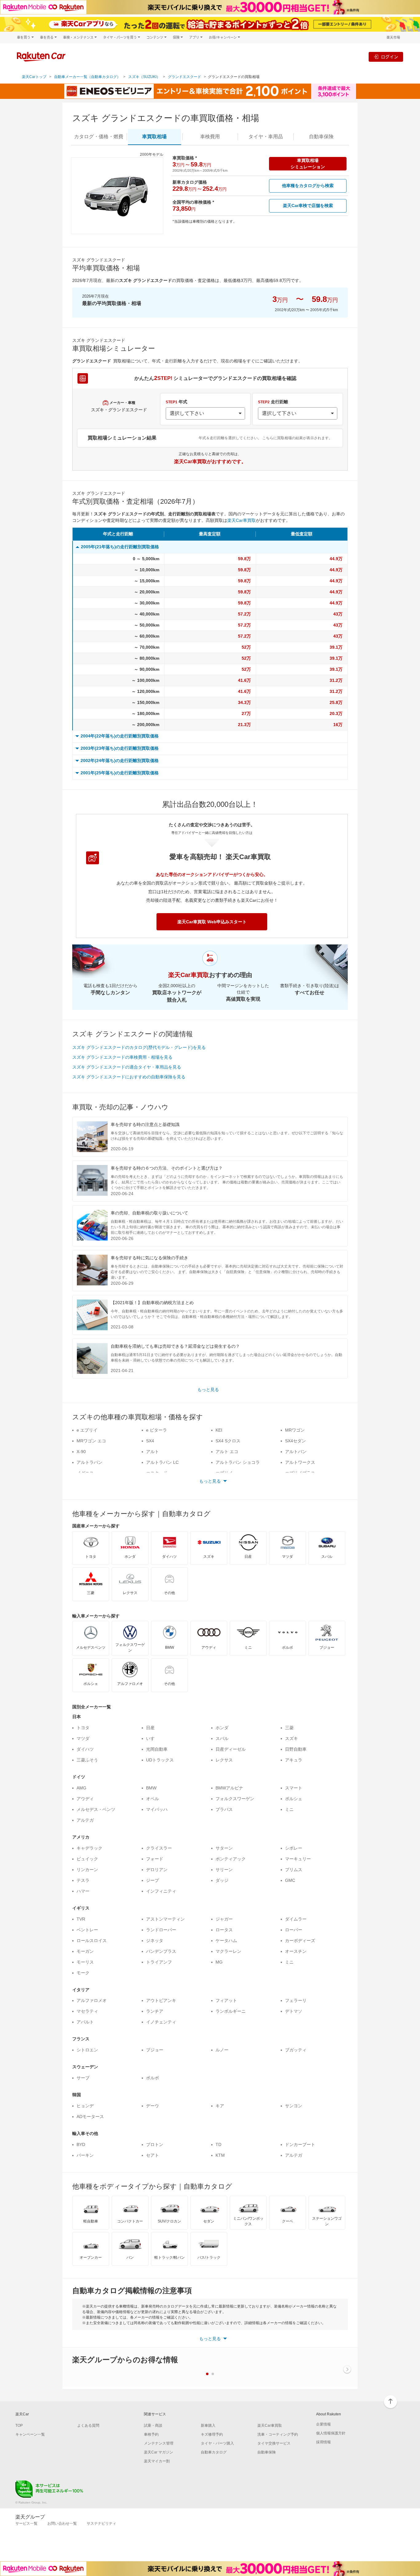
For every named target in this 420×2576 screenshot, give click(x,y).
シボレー (294, 1848)
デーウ (153, 2106)
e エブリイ (87, 1430)
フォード (155, 1859)
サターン (224, 1848)
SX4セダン (295, 1441)
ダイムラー (296, 1919)
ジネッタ (155, 1941)
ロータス (224, 1930)
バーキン (85, 2155)
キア (220, 2106)
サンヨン (294, 2106)
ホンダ (222, 1728)
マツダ (83, 1738)
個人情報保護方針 (331, 2433)
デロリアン (157, 1870)
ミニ (289, 1809)
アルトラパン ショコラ (238, 1462)
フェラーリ (296, 2000)
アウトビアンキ (161, 2000)
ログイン (390, 57)
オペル (153, 1799)
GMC (290, 1880)
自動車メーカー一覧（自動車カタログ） (87, 77)
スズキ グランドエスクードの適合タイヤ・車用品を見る (127, 1067)
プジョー (155, 2050)
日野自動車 (296, 1749)
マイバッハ (157, 1809)
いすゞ (153, 1738)
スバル (222, 1738)
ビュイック (87, 1859)
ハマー (83, 1891)
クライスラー (159, 1848)
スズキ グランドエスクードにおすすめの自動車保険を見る (129, 1077)
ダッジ (222, 1880)
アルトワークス (300, 1462)
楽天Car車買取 (242, 520)
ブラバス (224, 1809)
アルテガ (85, 1820)
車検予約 (151, 2434)
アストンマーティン (165, 1919)
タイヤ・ (266, 137)
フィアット (226, 2000)
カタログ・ (99, 137)
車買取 (154, 137)
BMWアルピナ (229, 1788)
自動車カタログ (214, 2452)
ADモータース (90, 2117)
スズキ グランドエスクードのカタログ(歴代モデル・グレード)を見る (139, 1047)
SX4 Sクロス (228, 1441)
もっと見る (208, 1390)
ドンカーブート (300, 2144)
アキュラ (294, 1760)
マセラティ (87, 2011)
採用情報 (323, 2442)
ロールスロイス (92, 1941)
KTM (220, 2155)
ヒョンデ (85, 2106)
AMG (81, 1788)
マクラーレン (228, 1951)
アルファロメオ (92, 2000)
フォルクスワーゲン (235, 1799)
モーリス (85, 1962)
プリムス (294, 1870)
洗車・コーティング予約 (278, 2434)
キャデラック (89, 1848)
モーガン (85, 1951)
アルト (153, 1452)
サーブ (83, 2078)
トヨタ (83, 1728)
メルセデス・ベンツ (96, 1809)
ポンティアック (231, 1859)
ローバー (294, 1930)
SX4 (150, 1441)
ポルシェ (294, 1799)
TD (218, 2144)
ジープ (153, 1880)
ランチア (155, 2011)
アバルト (85, 2022)
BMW (151, 1788)
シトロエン (87, 2050)
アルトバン (296, 1452)
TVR (81, 1919)
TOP (19, 2426)
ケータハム (226, 1941)
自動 (321, 137)
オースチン (296, 1951)
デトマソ (294, 2011)
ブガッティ (296, 2050)
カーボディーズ (300, 1941)
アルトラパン (89, 1462)
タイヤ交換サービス (274, 2443)
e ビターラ (157, 1430)
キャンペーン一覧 (30, 2434)
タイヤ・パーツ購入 (217, 2443)
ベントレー (87, 1930)
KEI (219, 1430)
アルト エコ (227, 1452)
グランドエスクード (184, 77)
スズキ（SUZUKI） (144, 77)
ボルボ (153, 2078)
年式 (176, 402)
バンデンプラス (161, 1951)
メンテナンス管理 (159, 2443)
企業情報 (323, 2424)
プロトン (155, 2144)
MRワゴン (295, 1430)
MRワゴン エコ (91, 1441)
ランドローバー (161, 1930)
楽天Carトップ (34, 77)
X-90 (81, 1452)
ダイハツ (85, 1749)
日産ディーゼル (231, 1749)
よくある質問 (88, 2426)
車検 (210, 137)
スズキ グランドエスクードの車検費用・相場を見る (122, 1057)
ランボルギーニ (231, 2011)
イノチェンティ (161, 2022)
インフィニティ (161, 1891)
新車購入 (208, 2426)
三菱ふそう (87, 1760)
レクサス (224, 1760)
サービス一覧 (26, 2523)
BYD (81, 2144)
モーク (83, 1973)
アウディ (85, 1799)
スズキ (291, 1738)
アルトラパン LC (162, 1462)
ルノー (222, 2050)
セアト (153, 2155)
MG (219, 1962)
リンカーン (87, 1870)
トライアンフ (159, 1962)
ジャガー (224, 1919)
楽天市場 (393, 37)
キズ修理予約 (212, 2434)
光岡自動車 (157, 1749)
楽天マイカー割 (157, 2461)
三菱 (289, 1728)
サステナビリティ (101, 2523)
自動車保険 (267, 2452)
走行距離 (273, 402)
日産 (150, 1728)
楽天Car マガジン (158, 2452)
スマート (294, 1788)
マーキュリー (298, 1859)
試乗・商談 (153, 2426)
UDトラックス (160, 1760)
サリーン (224, 1870)
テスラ (83, 1880)
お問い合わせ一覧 (62, 2523)
